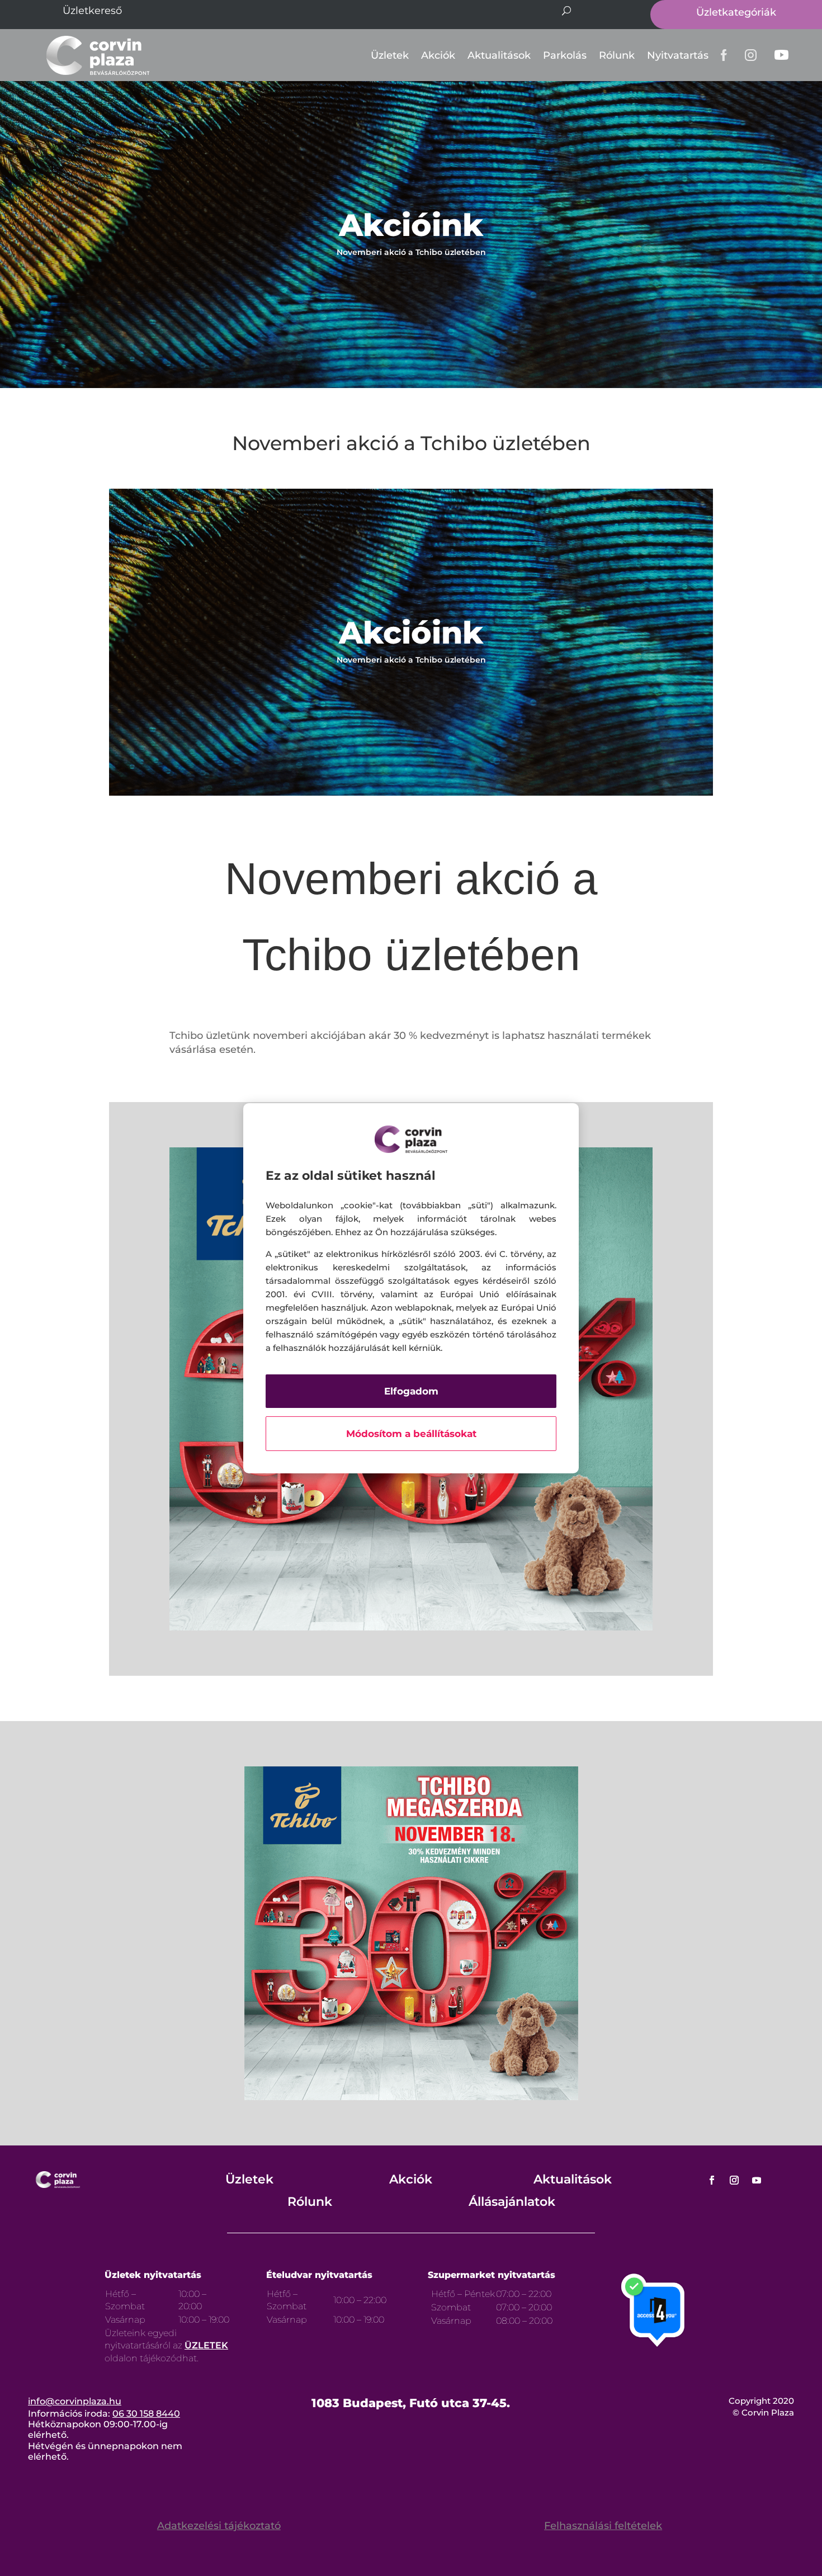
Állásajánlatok (512, 2202)
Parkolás (565, 55)
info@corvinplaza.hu (75, 2401)
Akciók (438, 55)
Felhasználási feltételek (603, 2526)
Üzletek (390, 55)
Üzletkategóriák (736, 12)
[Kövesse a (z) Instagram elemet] (734, 2180)
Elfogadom (411, 1391)
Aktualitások (499, 55)
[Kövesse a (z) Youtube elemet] (757, 2180)
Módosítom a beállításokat (411, 1434)
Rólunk (617, 55)
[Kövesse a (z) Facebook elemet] (712, 2180)
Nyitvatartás (678, 55)
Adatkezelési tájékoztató (219, 2526)
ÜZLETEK (206, 2345)
